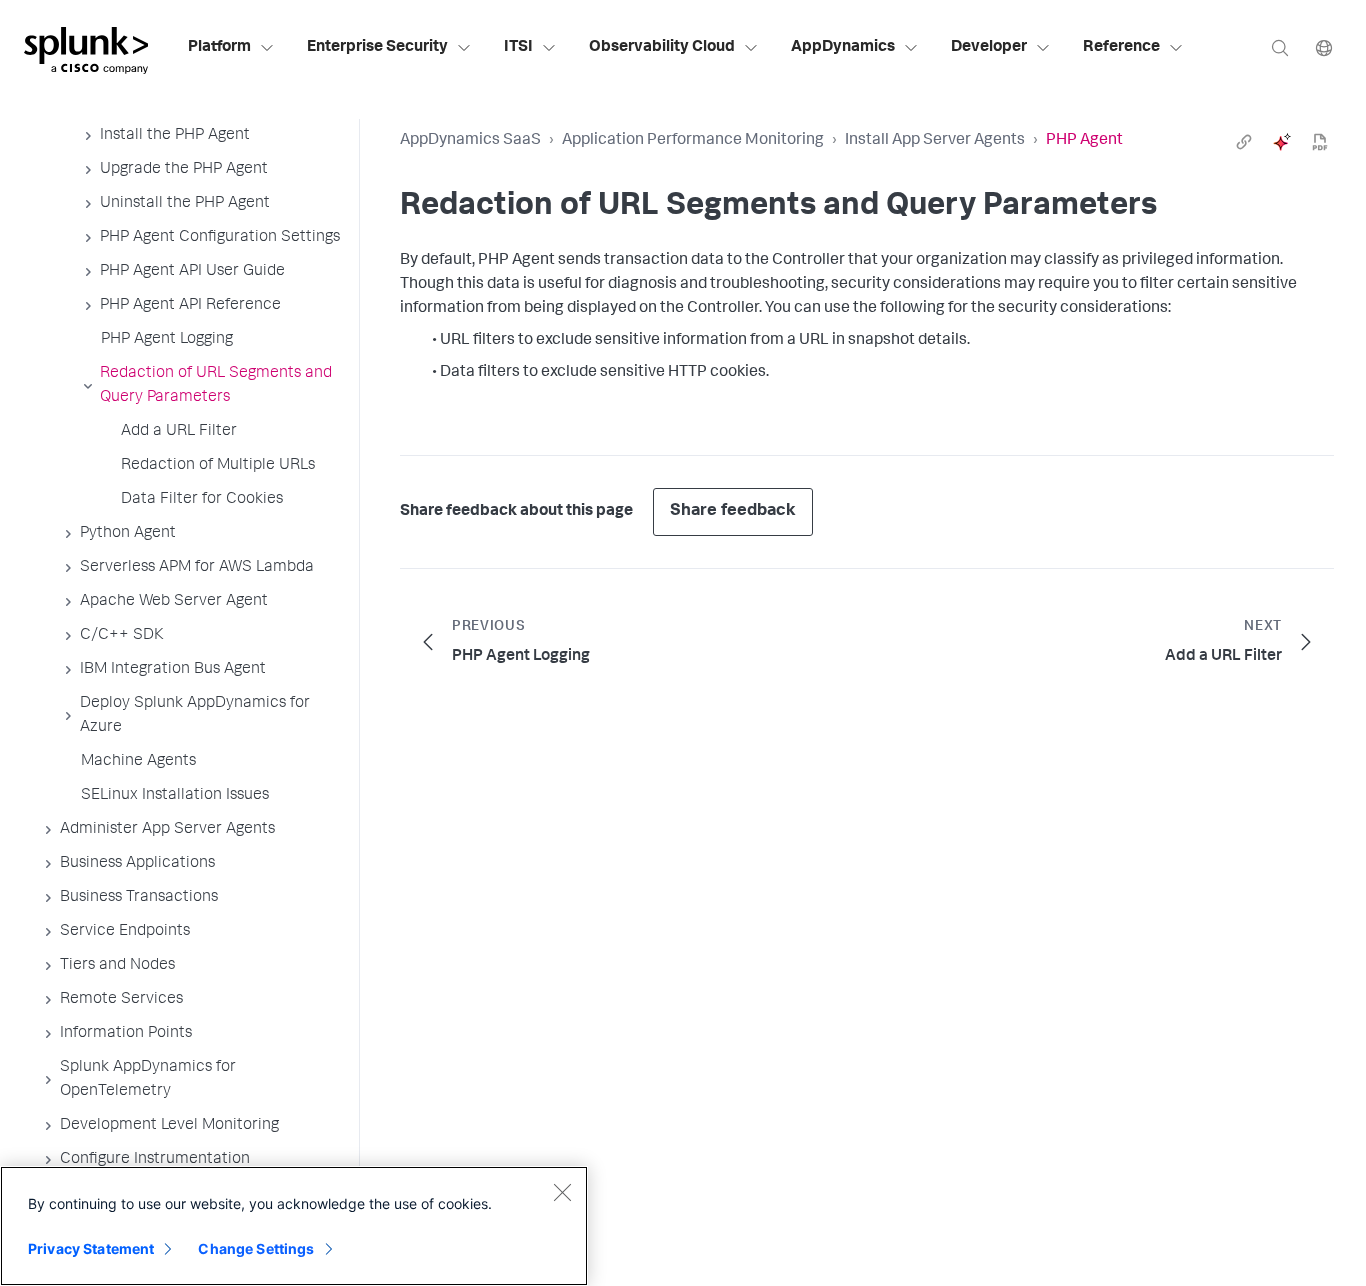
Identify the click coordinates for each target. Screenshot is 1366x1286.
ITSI (518, 48)
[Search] (1280, 47)
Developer (989, 48)
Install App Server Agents (935, 141)
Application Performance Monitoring (693, 141)
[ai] (1282, 142)
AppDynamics (843, 48)
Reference (1121, 48)
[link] (1244, 142)
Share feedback (733, 511)
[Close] (562, 1192)
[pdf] (1320, 142)
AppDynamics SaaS (470, 141)
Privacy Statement (91, 1248)
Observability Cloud (662, 48)
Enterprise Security (377, 48)
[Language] (1324, 47)
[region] (294, 1226)
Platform (219, 48)
